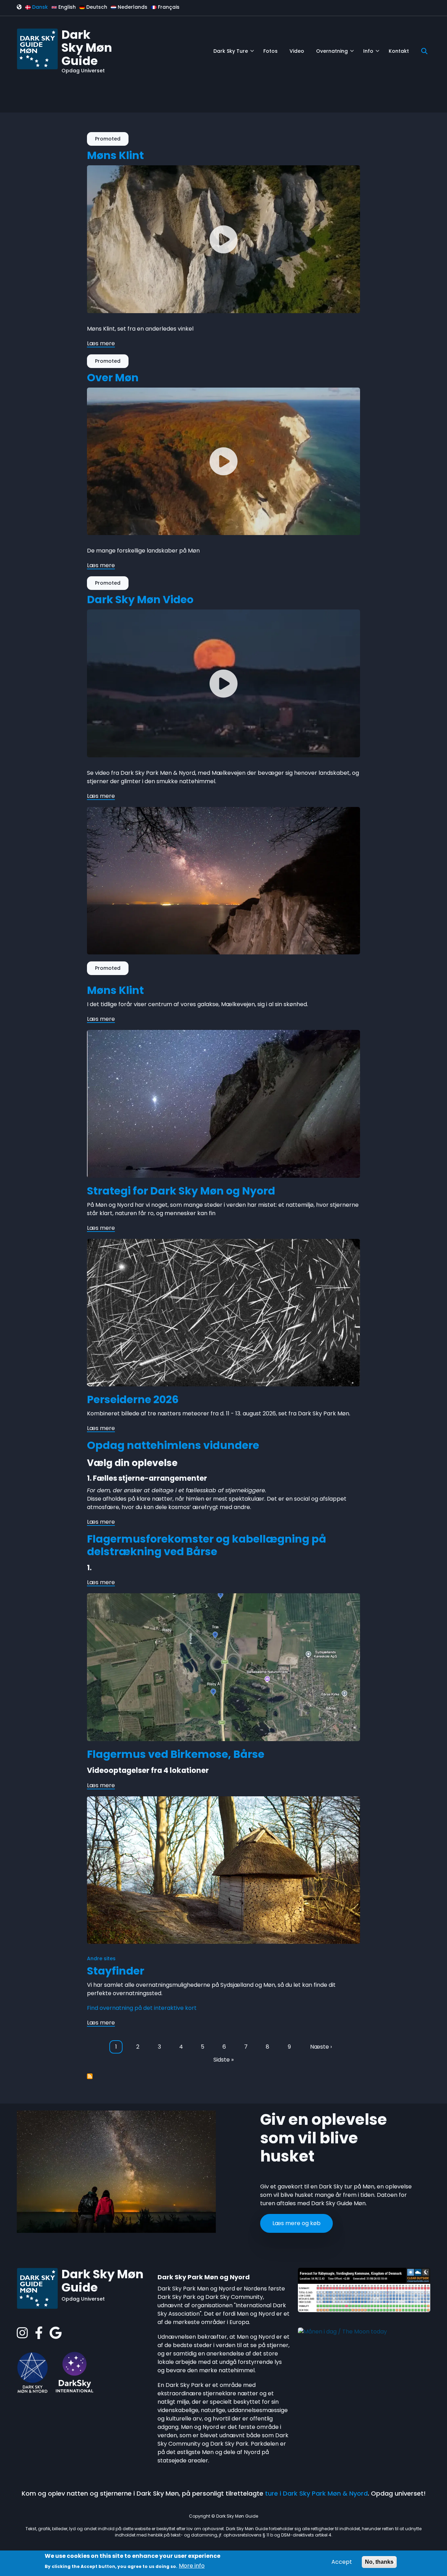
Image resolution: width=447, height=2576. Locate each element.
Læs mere (101, 344)
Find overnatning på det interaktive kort (142, 2008)
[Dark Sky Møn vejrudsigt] (364, 2290)
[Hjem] (37, 48)
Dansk (39, 7)
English (66, 7)
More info (192, 2566)
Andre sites (101, 1958)
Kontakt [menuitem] (399, 51)
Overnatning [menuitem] (335, 54)
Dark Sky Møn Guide (87, 48)
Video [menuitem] (297, 51)
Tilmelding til (90, 2076)
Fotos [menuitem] (270, 51)
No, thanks (379, 2562)
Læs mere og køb (296, 2223)
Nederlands (132, 7)
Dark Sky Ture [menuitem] (234, 54)
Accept (342, 2562)
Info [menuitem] (371, 54)
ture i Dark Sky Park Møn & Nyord (316, 2493)
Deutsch (96, 7)
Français (168, 7)
